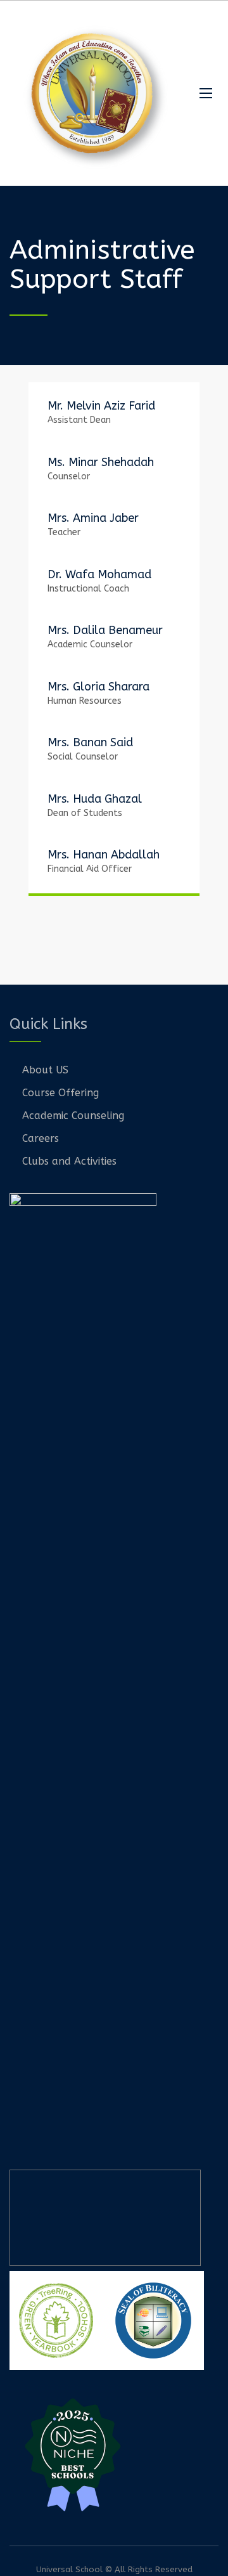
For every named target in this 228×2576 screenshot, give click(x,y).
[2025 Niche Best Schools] (114, 2453)
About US (45, 1070)
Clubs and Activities (69, 1161)
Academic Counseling (73, 1116)
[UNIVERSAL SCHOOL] (95, 93)
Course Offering (60, 1093)
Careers (41, 1138)
